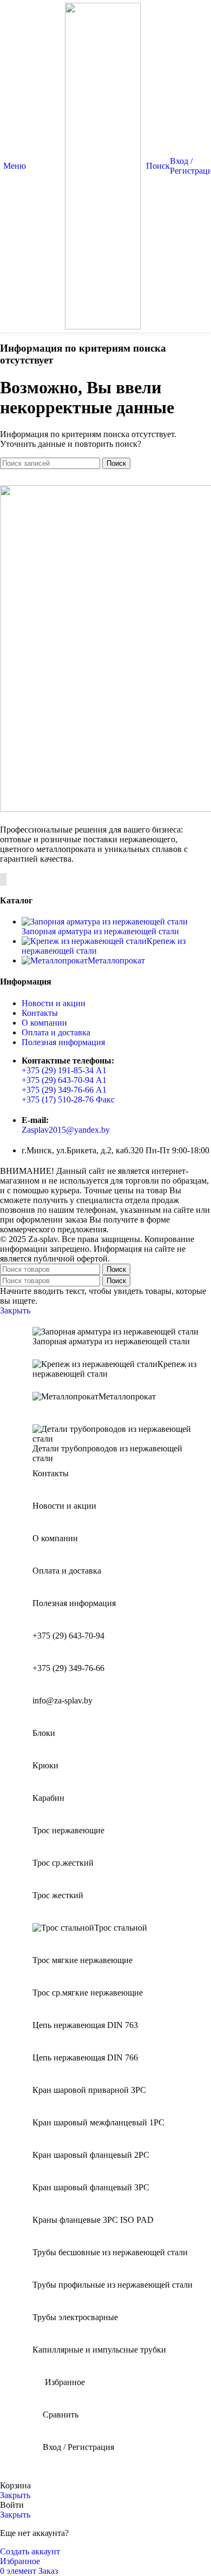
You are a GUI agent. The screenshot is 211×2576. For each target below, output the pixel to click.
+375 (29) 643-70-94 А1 (64, 1080)
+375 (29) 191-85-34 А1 (64, 1070)
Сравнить (61, 2415)
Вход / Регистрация (78, 2447)
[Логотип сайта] (103, 326)
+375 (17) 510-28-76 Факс (68, 1099)
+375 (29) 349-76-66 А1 (64, 1090)
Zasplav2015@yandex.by (66, 1130)
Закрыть (15, 1310)
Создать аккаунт (30, 2551)
